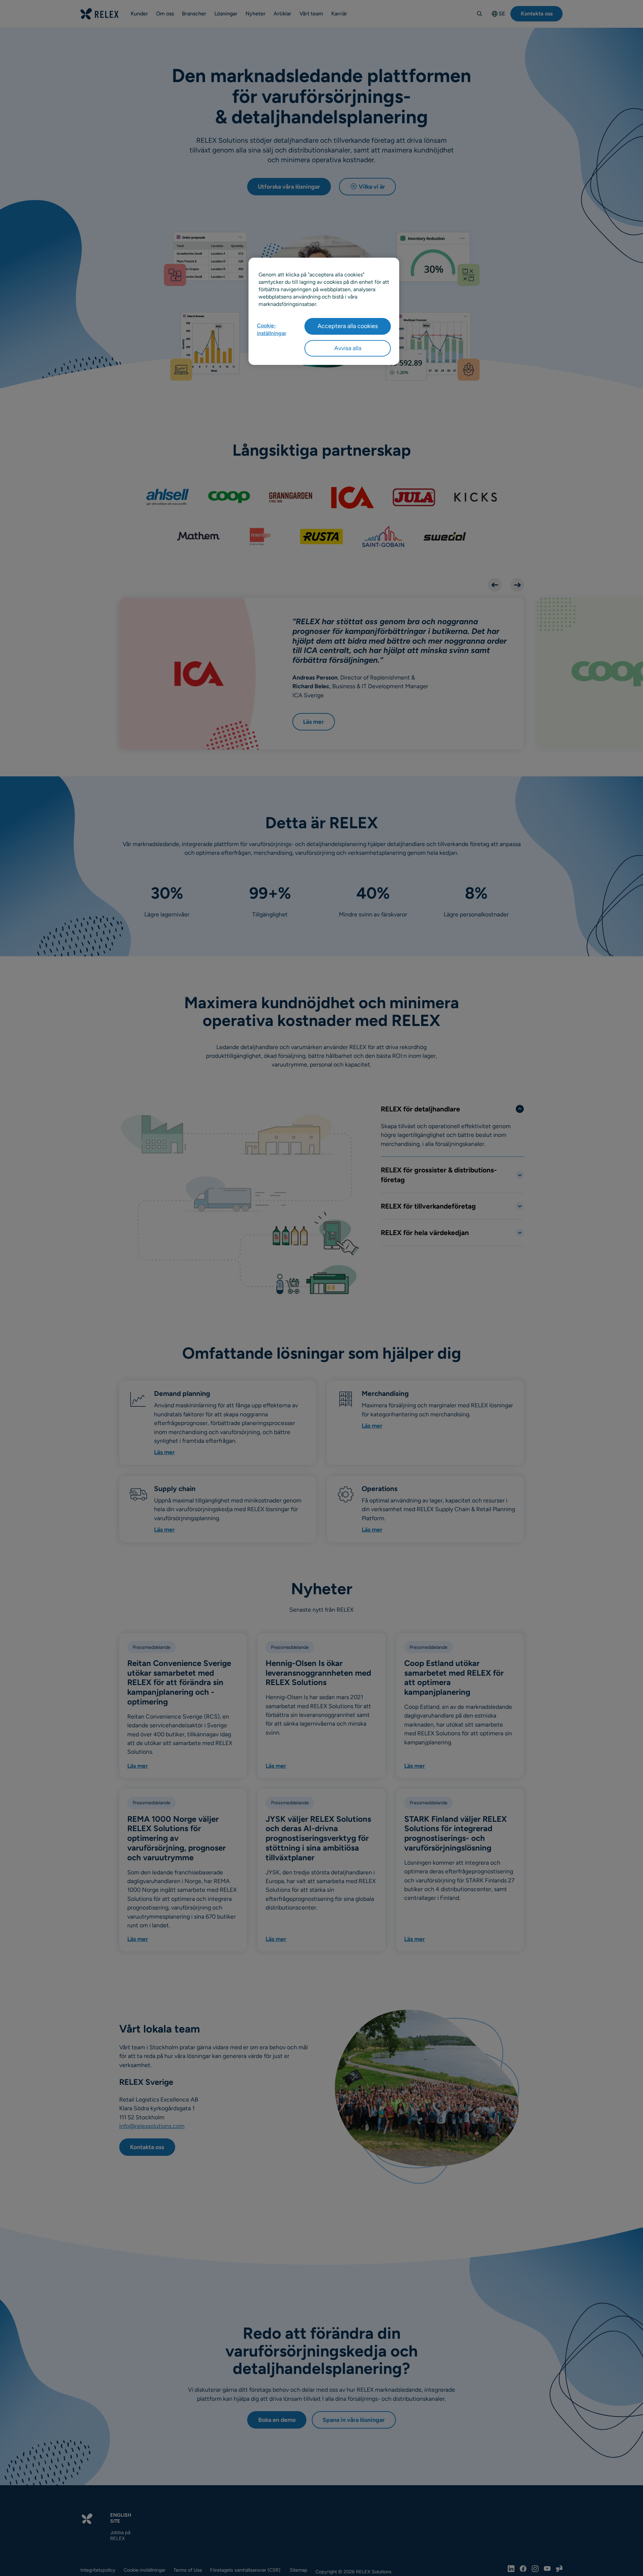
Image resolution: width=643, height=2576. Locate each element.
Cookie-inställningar (272, 329)
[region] (324, 311)
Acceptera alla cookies (348, 326)
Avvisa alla (348, 348)
